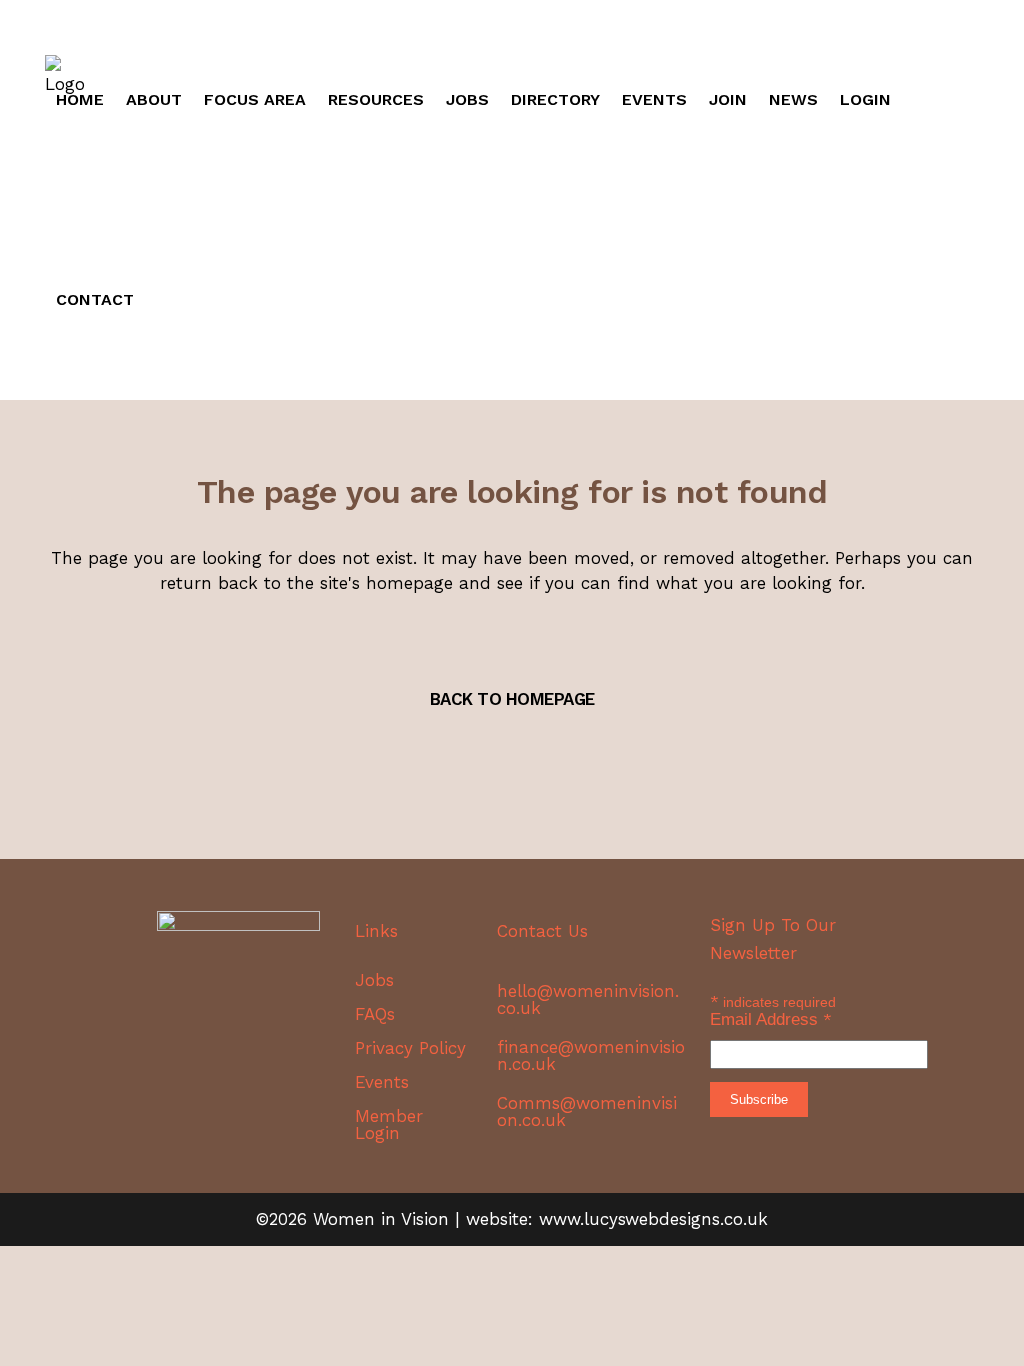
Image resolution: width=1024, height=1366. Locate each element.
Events (382, 1082)
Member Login (389, 1125)
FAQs (375, 1014)
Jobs (374, 980)
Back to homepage (512, 699)
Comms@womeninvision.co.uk (587, 1111)
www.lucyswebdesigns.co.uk (653, 1219)
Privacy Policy (410, 1048)
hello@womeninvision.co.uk (588, 999)
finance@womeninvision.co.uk (591, 1055)
